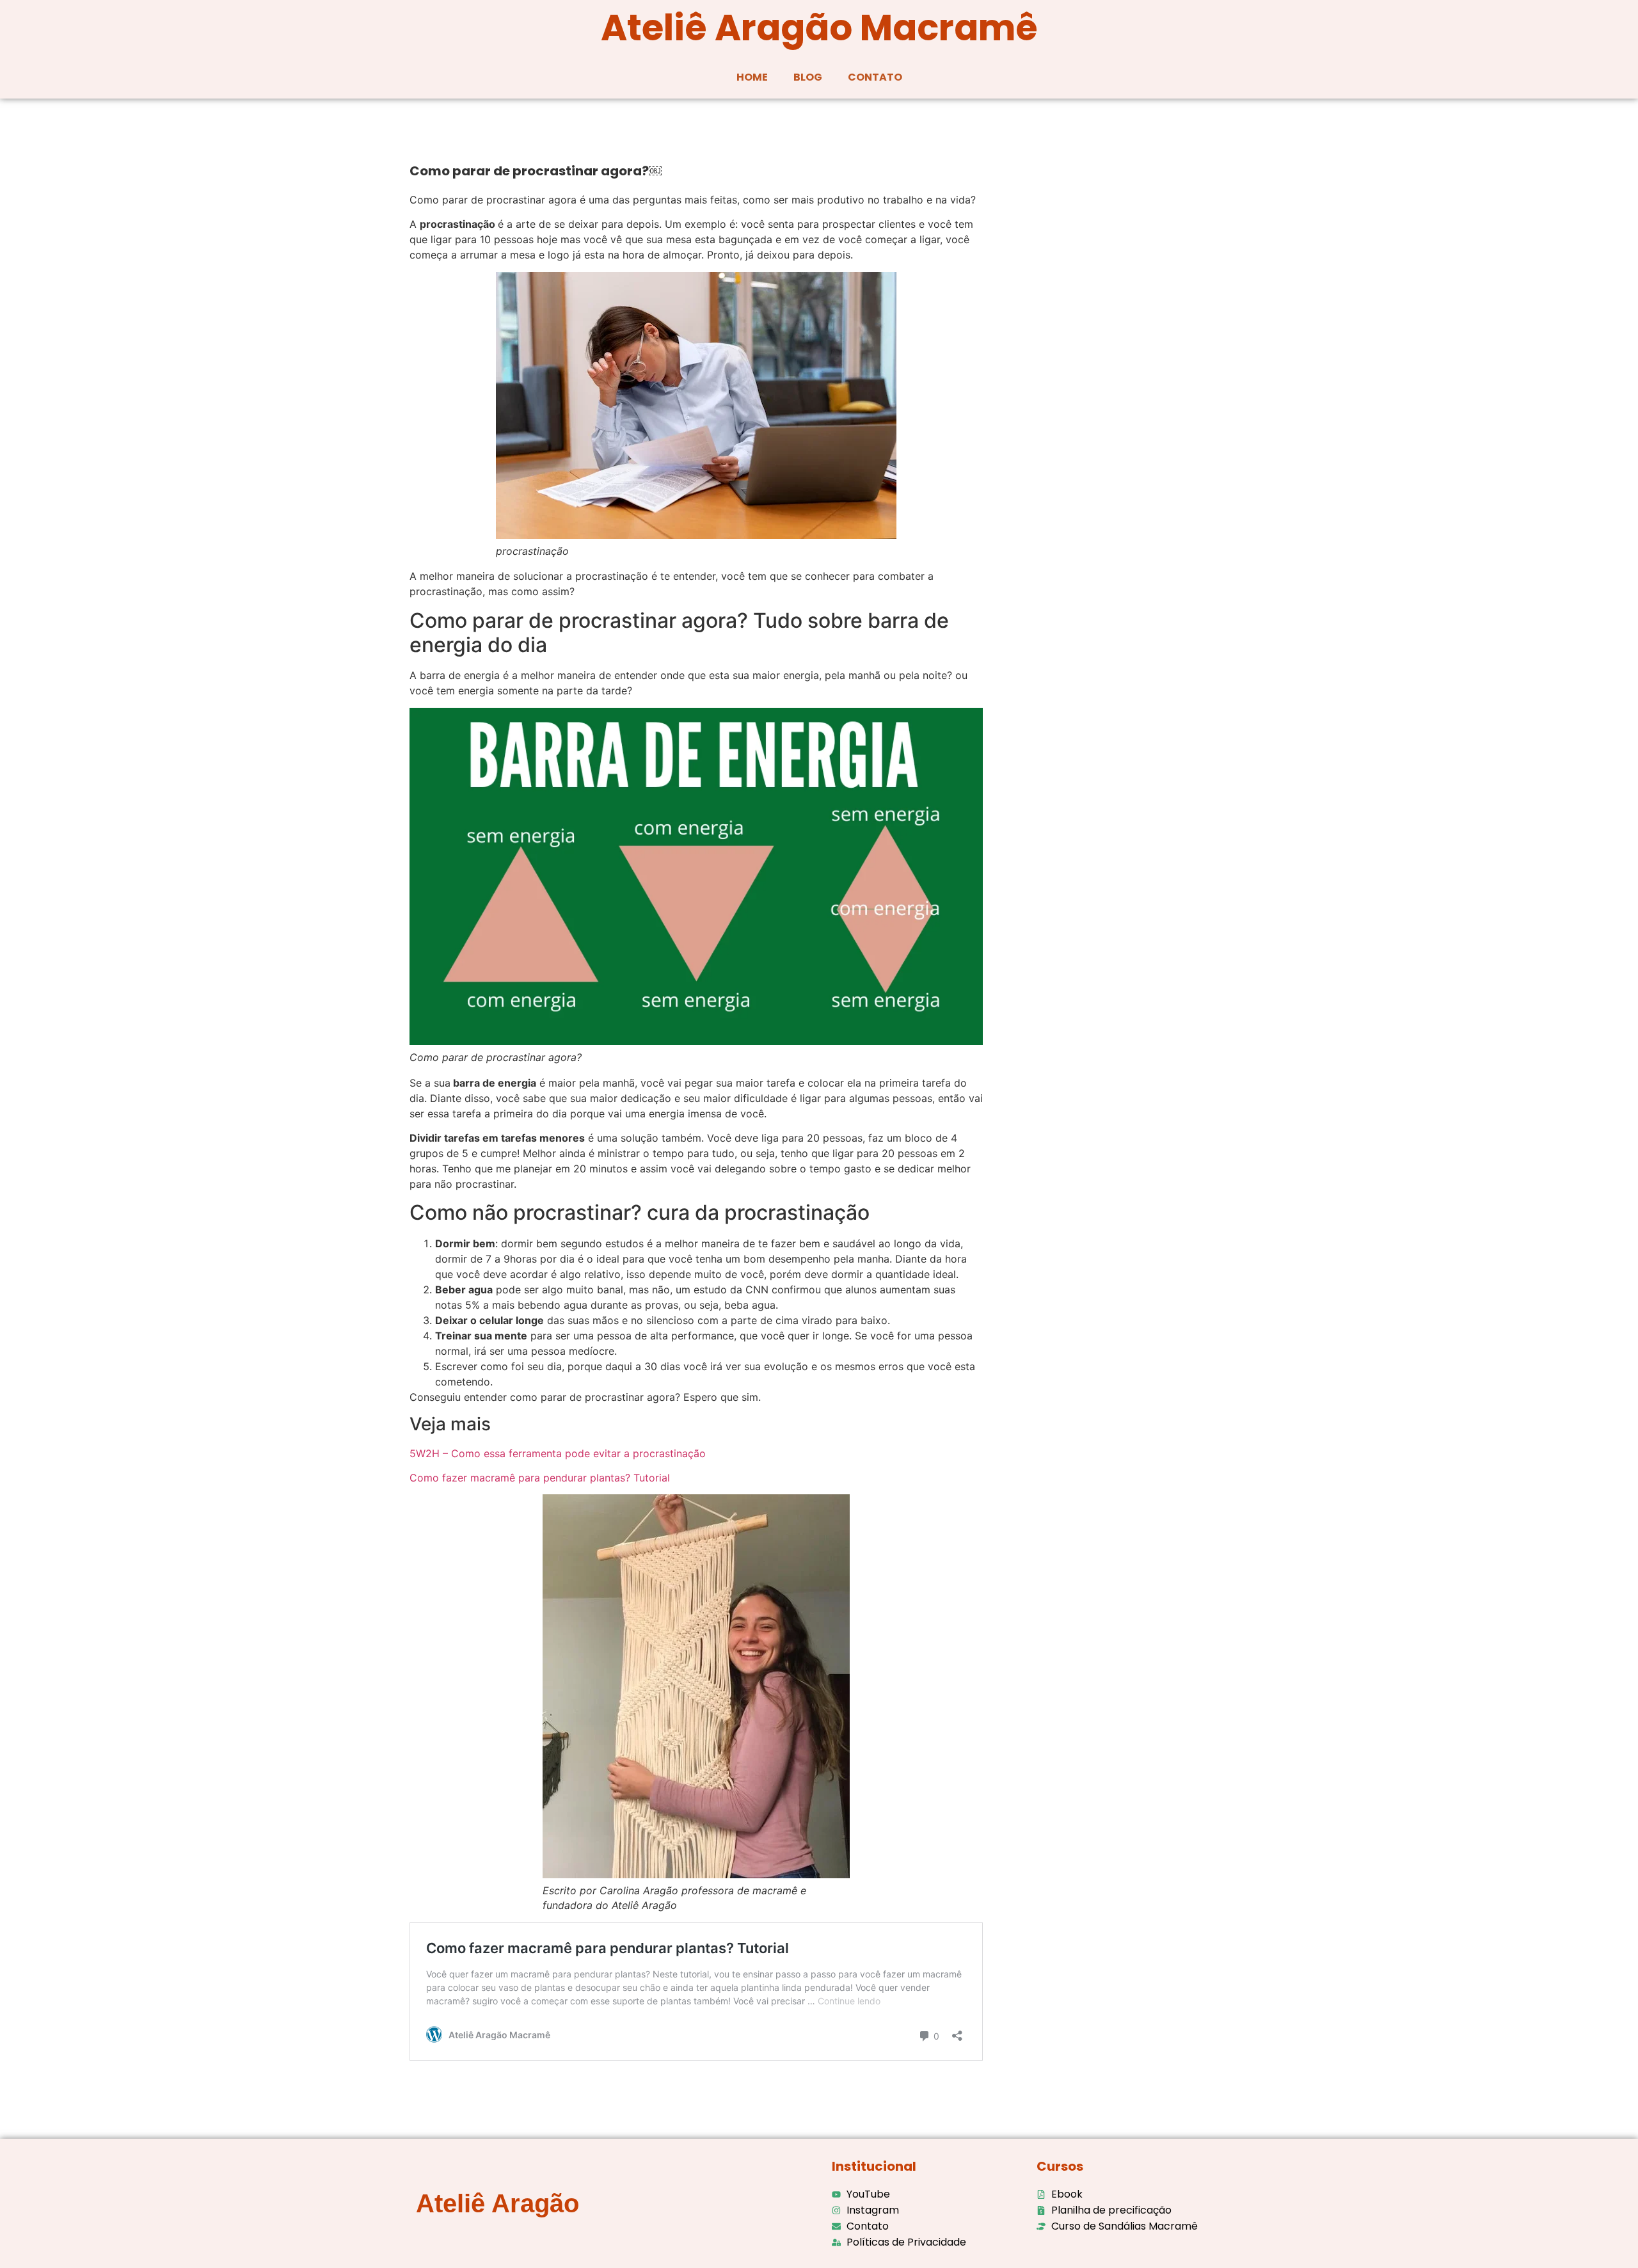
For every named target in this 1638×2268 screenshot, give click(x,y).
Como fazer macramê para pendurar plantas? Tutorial (540, 1478)
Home (752, 77)
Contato (875, 77)
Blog (808, 77)
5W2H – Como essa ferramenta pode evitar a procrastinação (558, 1453)
